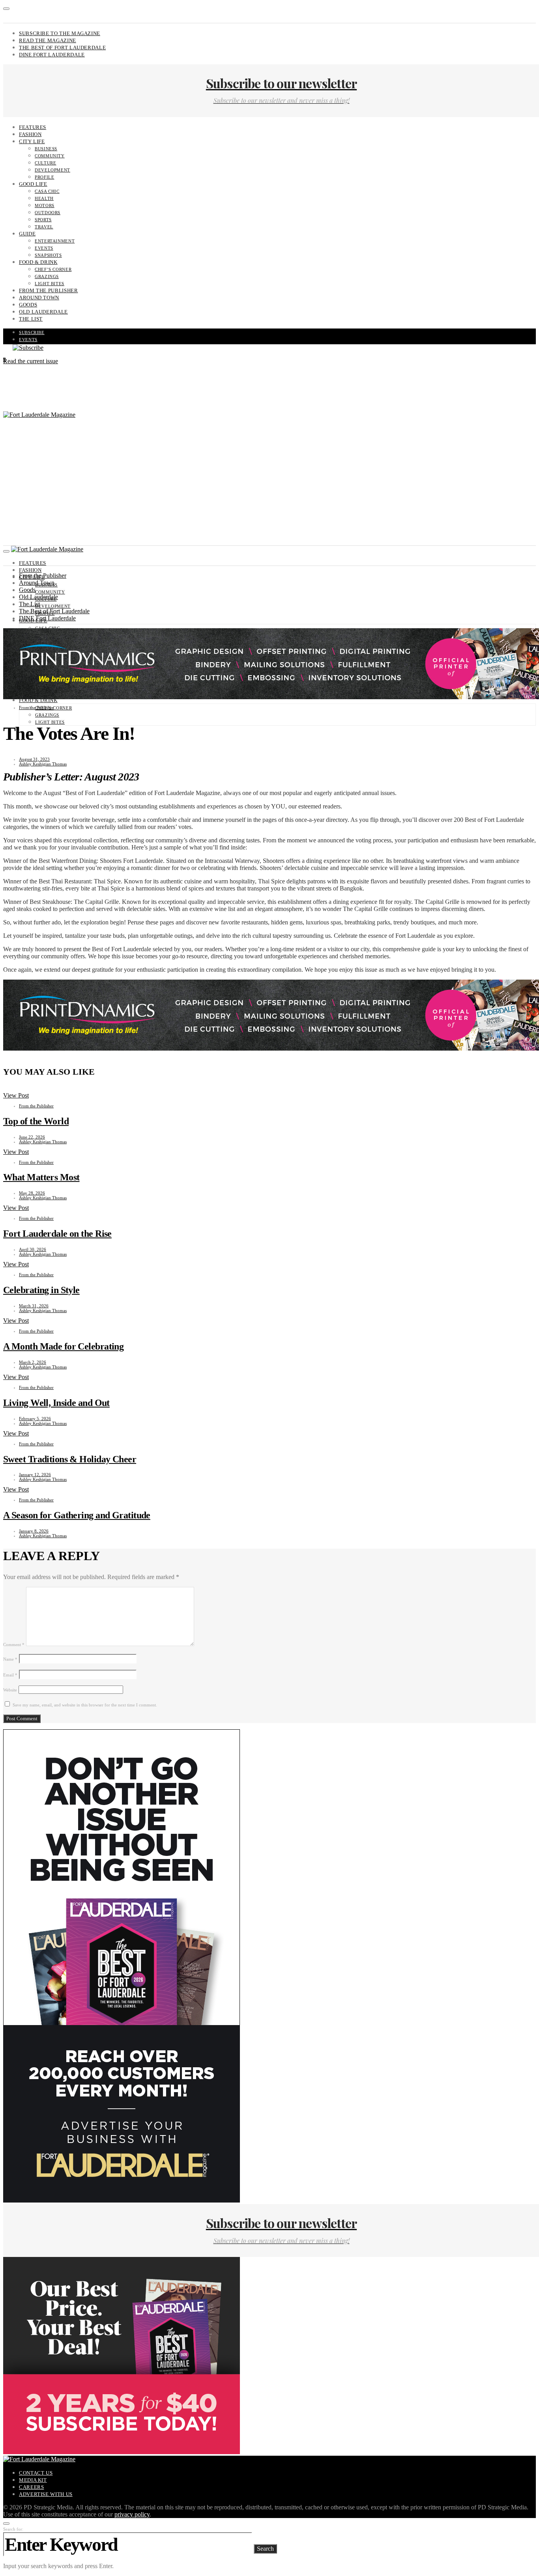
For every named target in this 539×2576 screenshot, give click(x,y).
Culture (45, 163)
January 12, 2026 (35, 1475)
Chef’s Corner (53, 269)
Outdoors (48, 213)
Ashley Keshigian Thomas (43, 764)
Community (50, 156)
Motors (45, 205)
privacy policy (132, 2514)
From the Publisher (49, 290)
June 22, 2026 (32, 1137)
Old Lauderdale (43, 312)
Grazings (47, 276)
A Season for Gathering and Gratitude (77, 1515)
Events (44, 248)
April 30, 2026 (33, 1249)
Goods (28, 305)
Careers (31, 2487)
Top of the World (36, 1121)
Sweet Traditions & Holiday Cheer (70, 1459)
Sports (43, 220)
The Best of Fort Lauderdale (62, 48)
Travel (44, 227)
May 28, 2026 (32, 1193)
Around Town (39, 298)
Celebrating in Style (41, 1290)
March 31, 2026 (34, 1306)
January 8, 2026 (34, 1531)
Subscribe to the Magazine (60, 33)
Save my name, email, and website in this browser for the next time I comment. (85, 1705)
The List (31, 319)
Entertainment (55, 241)
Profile (44, 177)
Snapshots (48, 255)
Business (46, 149)
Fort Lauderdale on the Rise (57, 1234)
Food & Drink (38, 262)
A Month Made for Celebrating (63, 1346)
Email (10, 1675)
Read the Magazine (48, 40)
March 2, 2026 (33, 1362)
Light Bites (50, 284)
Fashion (30, 134)
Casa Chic (47, 191)
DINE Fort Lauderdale (52, 55)
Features (33, 127)
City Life (32, 141)
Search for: (13, 2529)
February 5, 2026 (35, 1419)
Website (10, 1690)
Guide (27, 234)
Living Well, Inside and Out (56, 1403)
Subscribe (32, 332)
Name (10, 1659)
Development (52, 170)
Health (44, 198)
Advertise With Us (46, 2494)
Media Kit (33, 2480)
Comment (14, 1645)
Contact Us (36, 2473)
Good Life (33, 184)
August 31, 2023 (34, 759)
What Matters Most (41, 1177)
